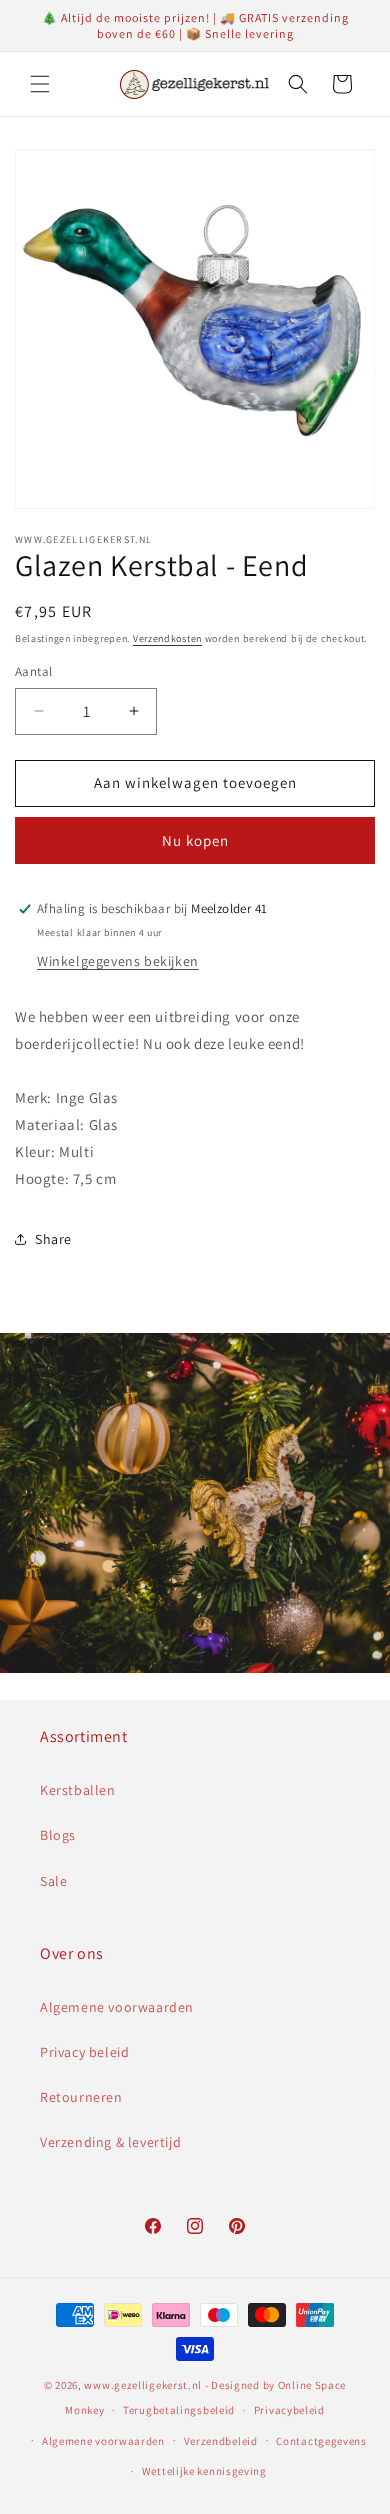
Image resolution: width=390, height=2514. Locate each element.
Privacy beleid (84, 2052)
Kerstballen (78, 1790)
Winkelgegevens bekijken (118, 961)
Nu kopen (195, 840)
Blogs (58, 1835)
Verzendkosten (167, 638)
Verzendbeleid (221, 2441)
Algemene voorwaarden (117, 2007)
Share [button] (53, 1239)
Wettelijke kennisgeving (204, 2471)
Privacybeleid (289, 2410)
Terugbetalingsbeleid (179, 2410)
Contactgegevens (321, 2441)
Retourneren (81, 2097)
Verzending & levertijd (110, 2142)
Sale (53, 1881)
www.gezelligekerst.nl (143, 2385)
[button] (40, 84)
